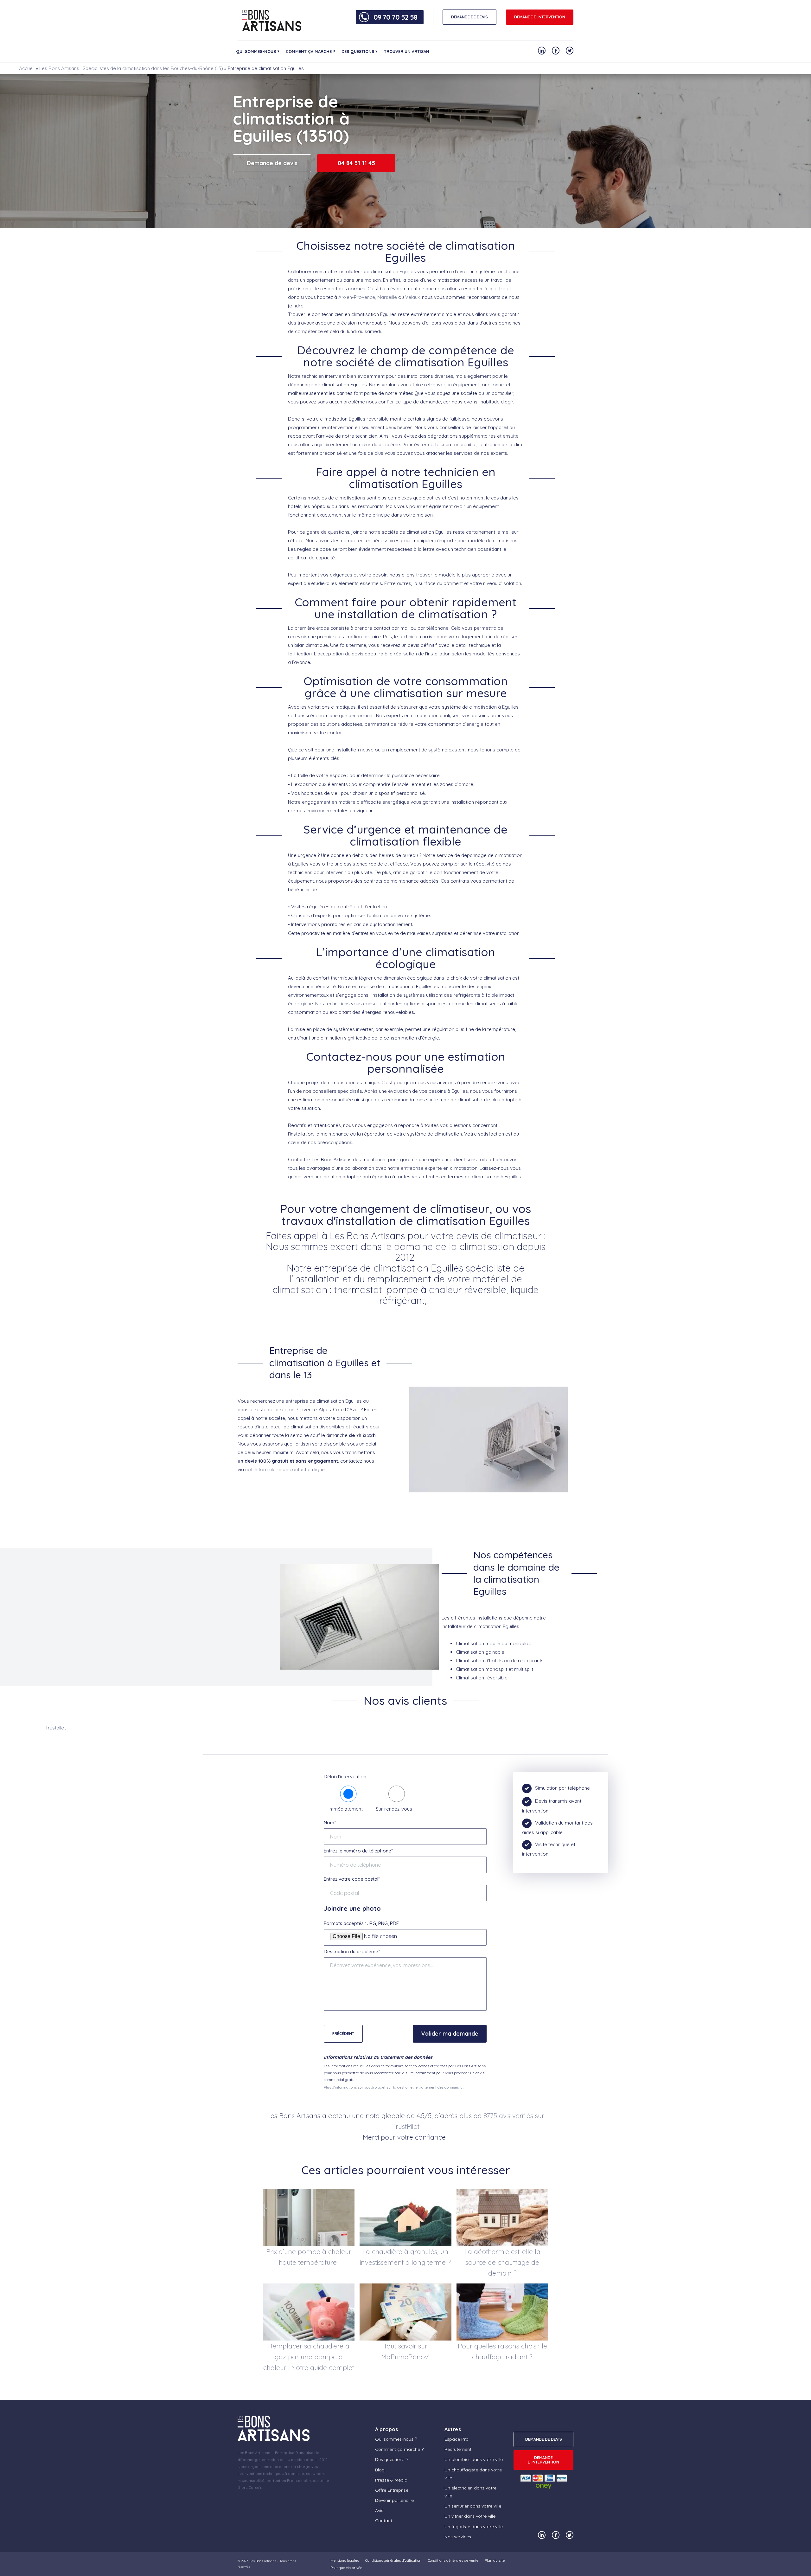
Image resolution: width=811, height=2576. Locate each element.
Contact (384, 2521)
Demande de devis (272, 163)
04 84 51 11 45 (356, 163)
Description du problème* (352, 1951)
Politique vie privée (346, 2568)
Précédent (343, 2034)
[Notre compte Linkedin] (542, 51)
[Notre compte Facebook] (556, 51)
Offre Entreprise (392, 2490)
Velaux (412, 297)
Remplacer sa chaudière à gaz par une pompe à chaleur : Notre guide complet (309, 2357)
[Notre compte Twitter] (570, 51)
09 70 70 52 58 (395, 17)
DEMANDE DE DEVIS (469, 17)
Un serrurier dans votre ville (473, 2506)
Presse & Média (391, 2480)
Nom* (330, 1823)
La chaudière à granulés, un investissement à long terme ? (405, 2257)
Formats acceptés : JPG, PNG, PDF (361, 1923)
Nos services (458, 2537)
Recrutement (458, 2449)
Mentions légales (345, 2560)
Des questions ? (360, 51)
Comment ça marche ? (310, 51)
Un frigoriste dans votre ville (474, 2527)
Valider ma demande (450, 2034)
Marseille (387, 297)
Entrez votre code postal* (352, 1879)
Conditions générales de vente (453, 2560)
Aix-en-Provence (357, 297)
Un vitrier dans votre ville (470, 2516)
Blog (380, 2470)
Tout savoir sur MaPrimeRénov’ (405, 2351)
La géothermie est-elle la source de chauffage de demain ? (502, 2262)
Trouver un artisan (407, 51)
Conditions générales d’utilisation (393, 2560)
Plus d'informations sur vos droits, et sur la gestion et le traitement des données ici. (394, 2087)
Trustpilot (56, 1728)
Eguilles (408, 271)
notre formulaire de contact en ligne (285, 1469)
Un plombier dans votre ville (474, 2459)
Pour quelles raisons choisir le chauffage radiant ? (502, 2351)
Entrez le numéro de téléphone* (358, 1851)
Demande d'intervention (540, 17)
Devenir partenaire (394, 2500)
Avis (379, 2510)
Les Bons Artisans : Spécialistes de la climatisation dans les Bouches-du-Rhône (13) (131, 68)
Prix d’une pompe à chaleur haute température (309, 2257)
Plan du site (495, 2560)
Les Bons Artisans (263, 2561)
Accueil (27, 68)
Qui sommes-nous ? (258, 51)
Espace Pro (457, 2439)
